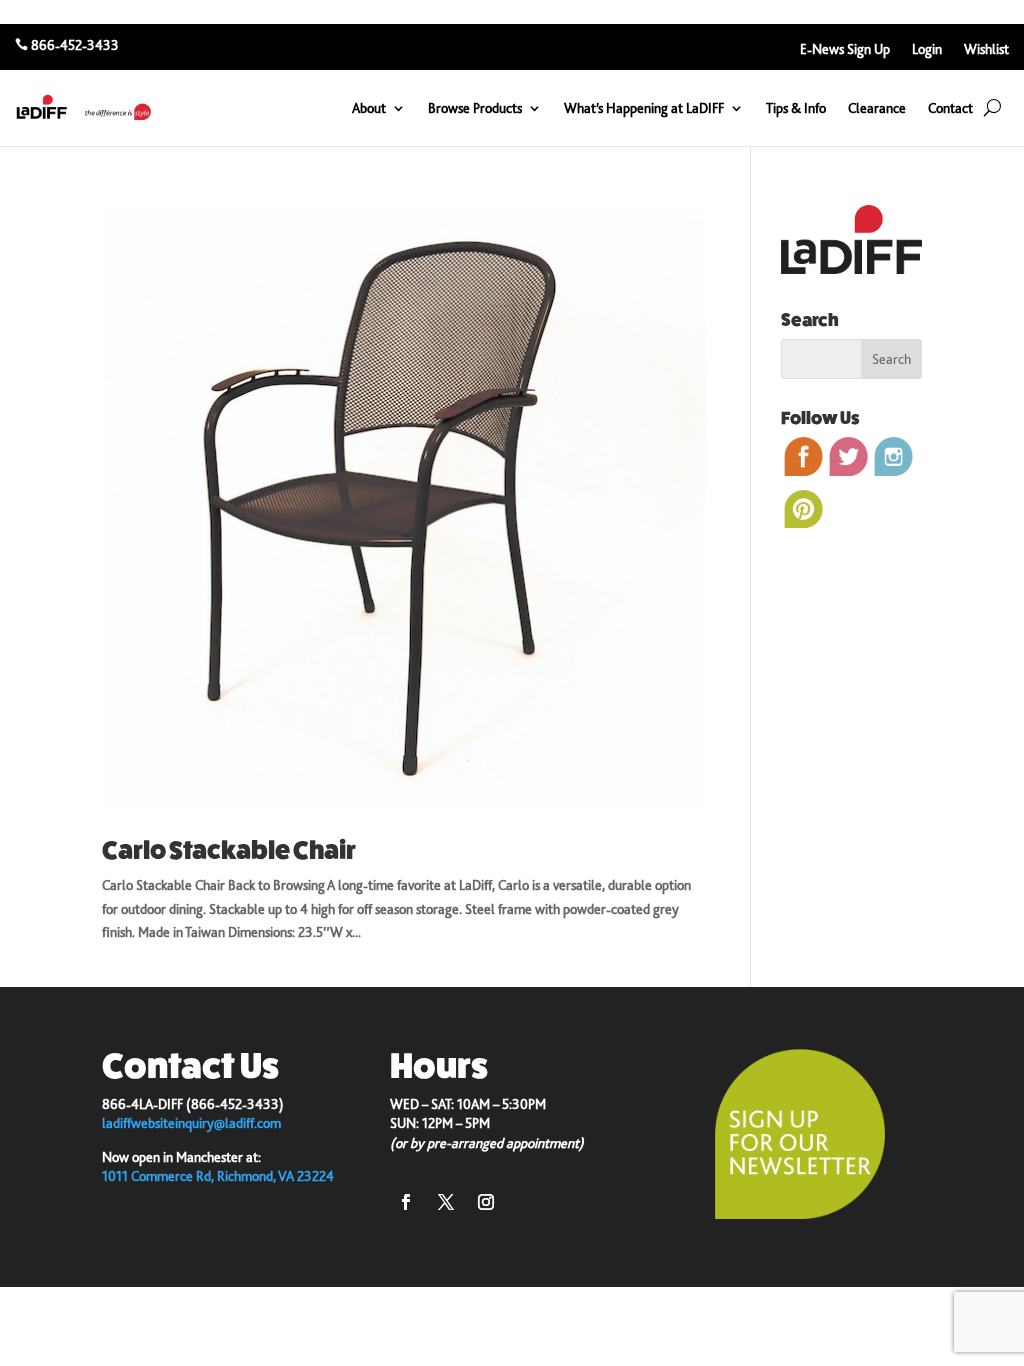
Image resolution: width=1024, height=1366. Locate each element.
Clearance (877, 108)
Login (927, 49)
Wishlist (986, 49)
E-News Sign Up (845, 49)
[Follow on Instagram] (486, 1202)
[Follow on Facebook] (406, 1202)
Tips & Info (796, 108)
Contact (950, 108)
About (369, 108)
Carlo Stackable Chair (229, 850)
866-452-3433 (75, 45)
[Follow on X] (446, 1202)
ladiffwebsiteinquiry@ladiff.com (191, 1123)
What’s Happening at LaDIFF (644, 108)
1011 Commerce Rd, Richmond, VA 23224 (218, 1176)
